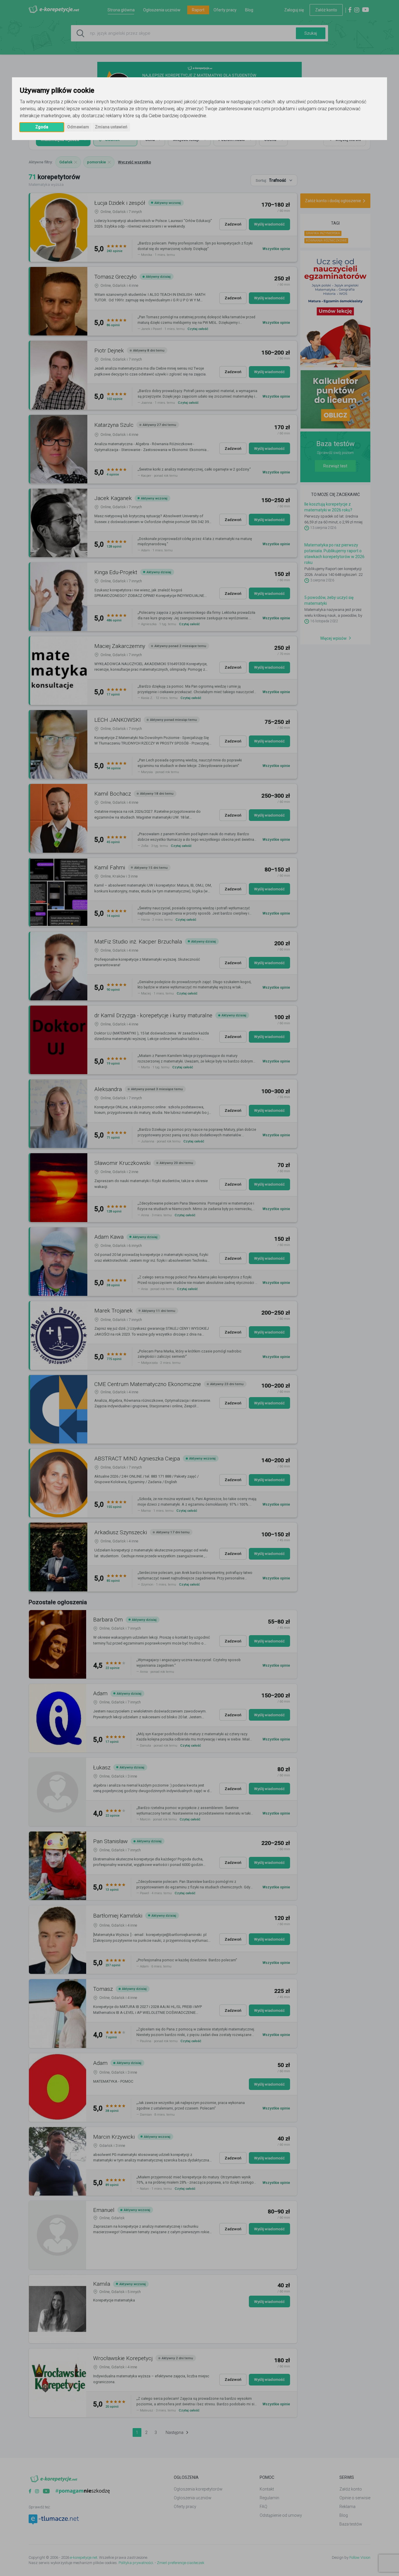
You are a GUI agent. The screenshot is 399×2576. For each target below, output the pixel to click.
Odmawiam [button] (78, 127)
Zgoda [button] (42, 127)
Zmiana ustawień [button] (111, 127)
